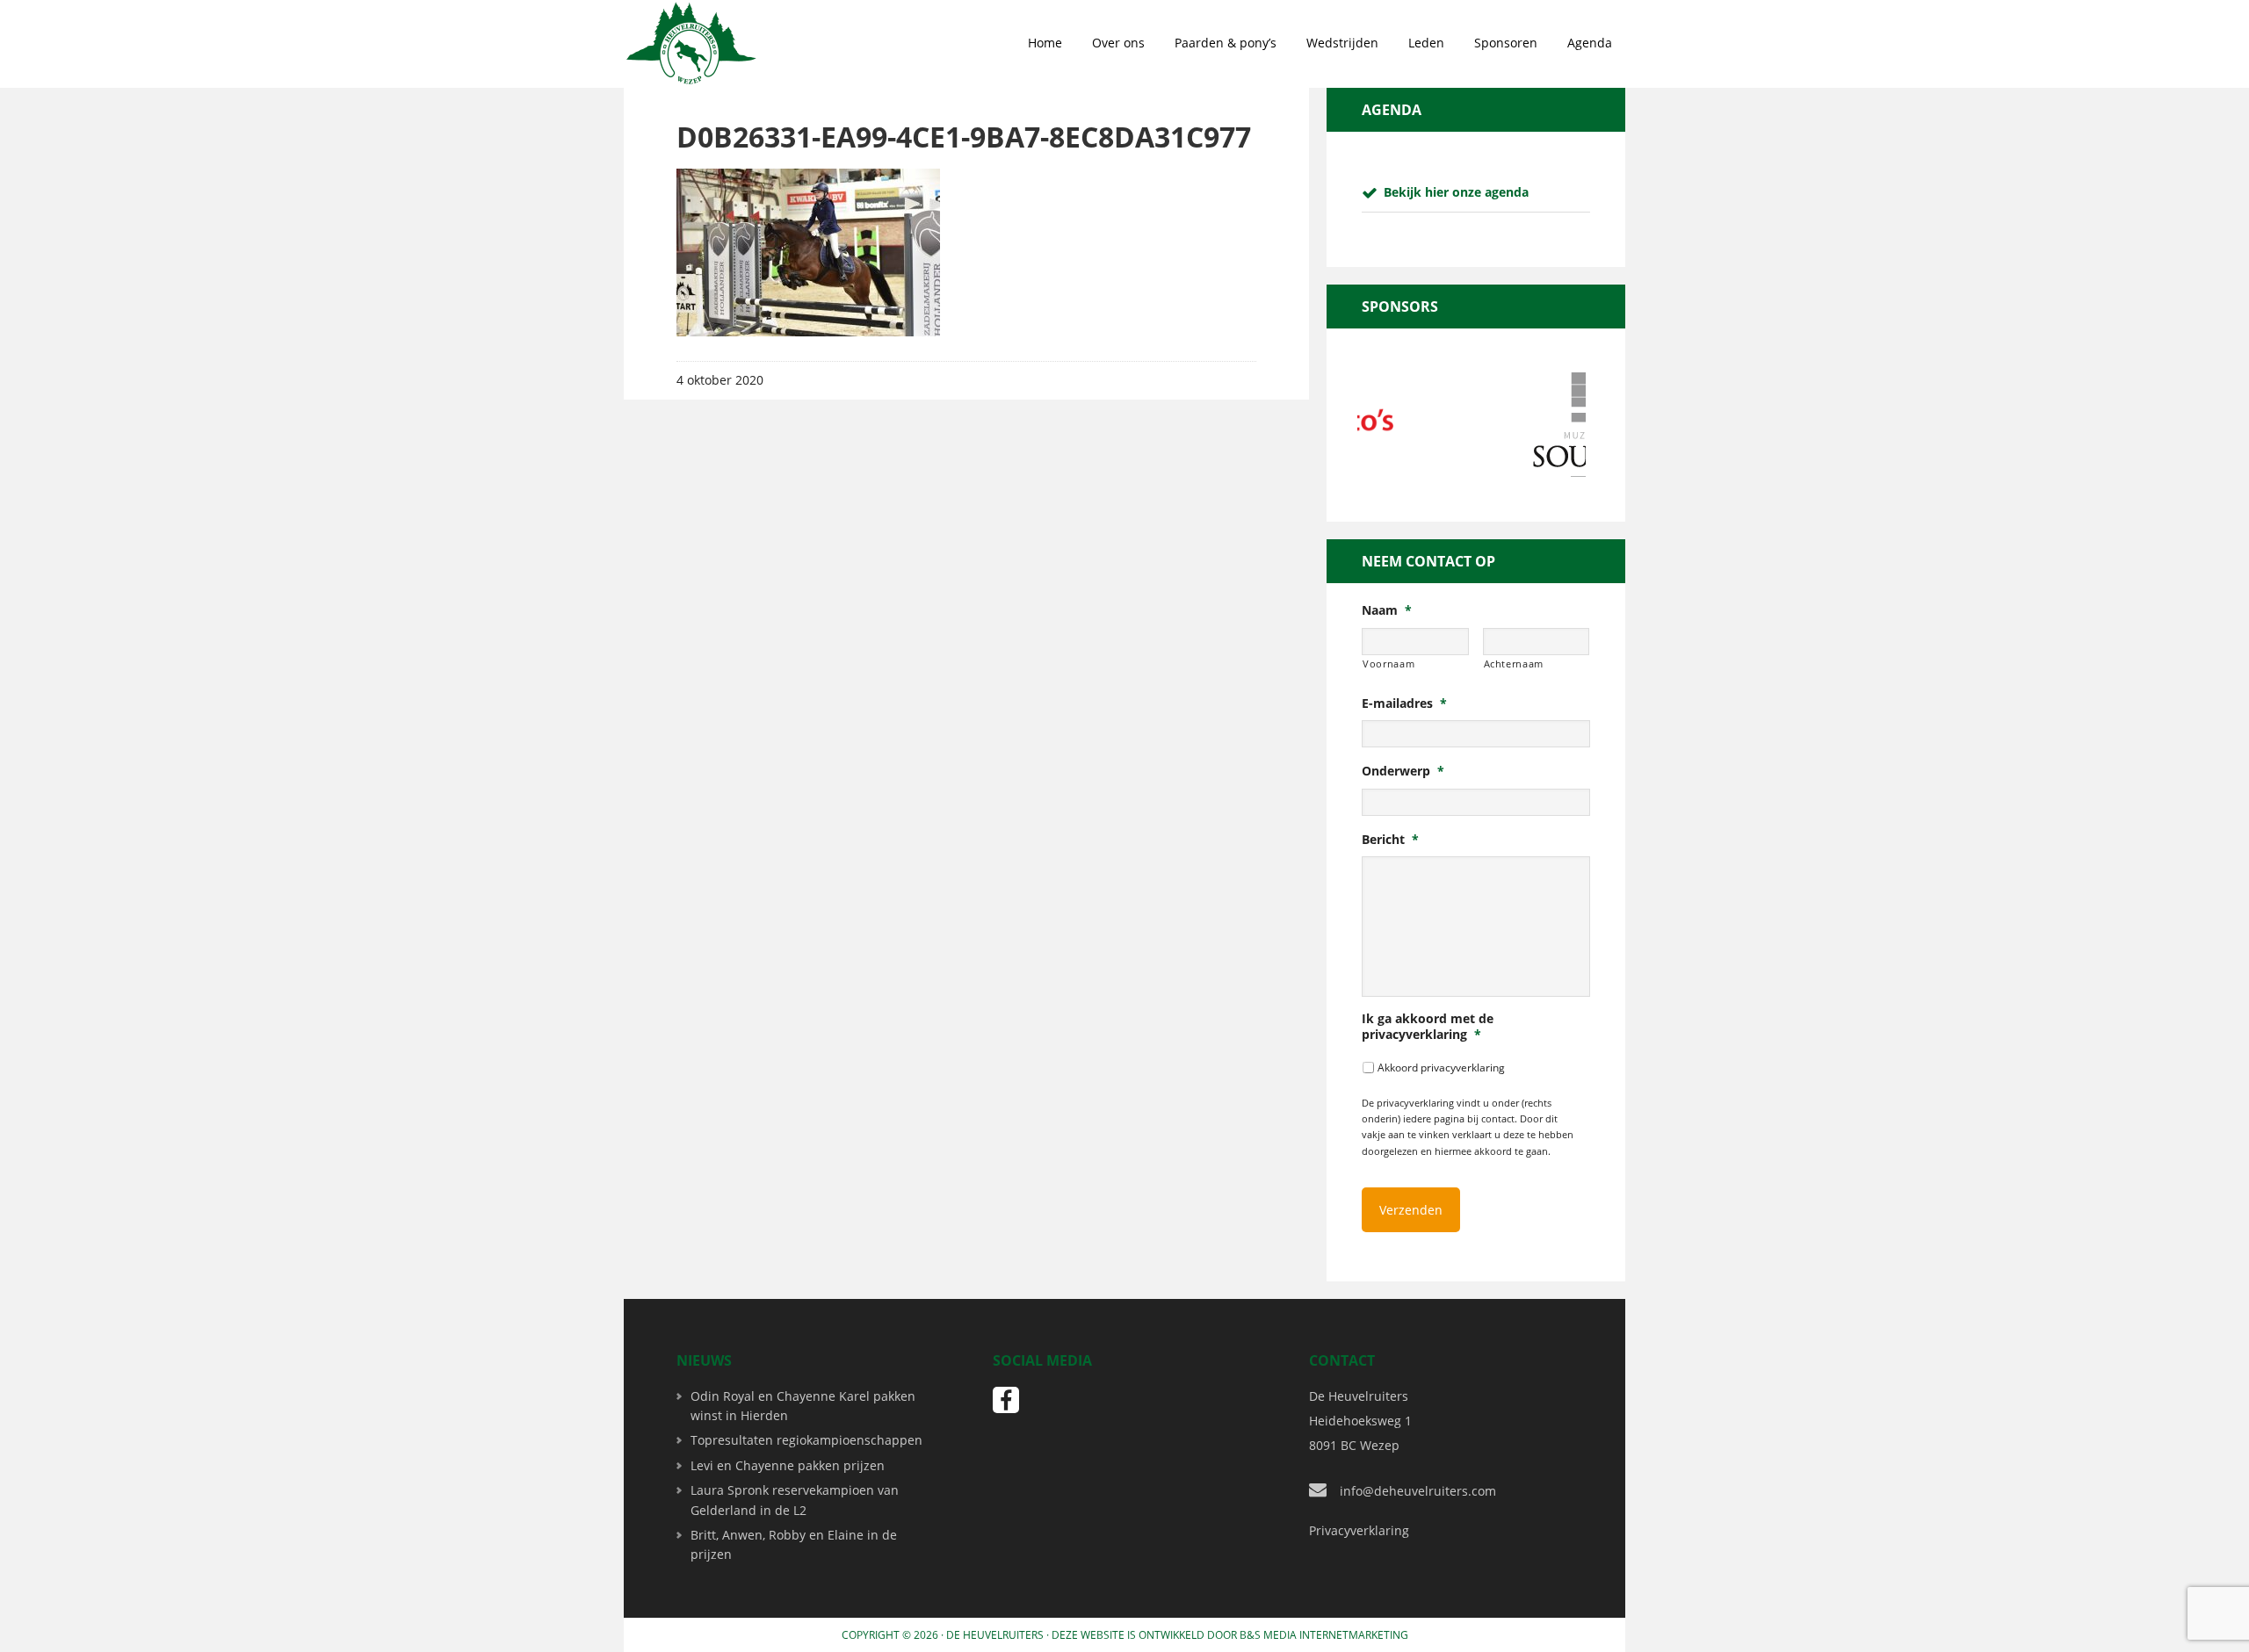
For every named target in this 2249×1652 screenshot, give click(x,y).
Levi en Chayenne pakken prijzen (788, 1465)
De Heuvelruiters (995, 1635)
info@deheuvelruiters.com (1418, 1491)
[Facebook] (1006, 1400)
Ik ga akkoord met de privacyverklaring (1428, 1027)
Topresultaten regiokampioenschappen (806, 1440)
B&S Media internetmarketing (1324, 1635)
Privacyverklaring (1359, 1530)
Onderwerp (1403, 771)
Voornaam (1388, 664)
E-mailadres (1404, 703)
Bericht (1390, 840)
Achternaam (1514, 664)
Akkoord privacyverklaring (1441, 1068)
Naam (1387, 610)
